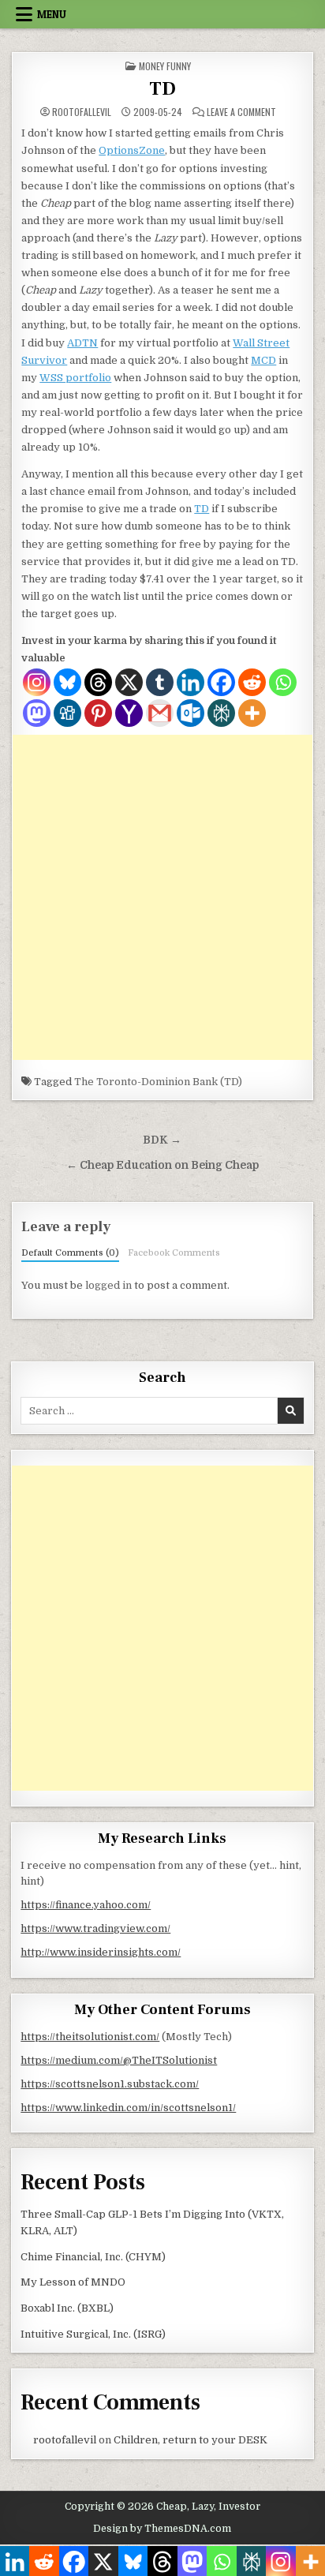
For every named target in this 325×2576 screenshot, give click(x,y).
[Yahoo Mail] (129, 713)
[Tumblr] (160, 682)
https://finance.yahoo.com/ (86, 1905)
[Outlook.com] (191, 713)
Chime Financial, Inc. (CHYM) (93, 2257)
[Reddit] (252, 682)
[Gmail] (160, 713)
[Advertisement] (162, 897)
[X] (129, 682)
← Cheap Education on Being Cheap (162, 1165)
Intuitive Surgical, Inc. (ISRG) (93, 2334)
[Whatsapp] (283, 682)
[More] (252, 713)
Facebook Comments (174, 1253)
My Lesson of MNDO (73, 2282)
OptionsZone (132, 150)
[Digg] (67, 713)
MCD (263, 360)
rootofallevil (82, 112)
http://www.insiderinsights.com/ (101, 1952)
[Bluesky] (67, 682)
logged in (108, 1285)
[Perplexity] (221, 713)
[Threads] (98, 682)
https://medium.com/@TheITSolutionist (119, 2060)
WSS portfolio (75, 378)
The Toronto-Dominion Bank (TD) (158, 1082)
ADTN (82, 343)
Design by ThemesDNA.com (162, 2529)
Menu (52, 14)
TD (162, 89)
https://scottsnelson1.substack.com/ (110, 2084)
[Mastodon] (37, 713)
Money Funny (165, 66)
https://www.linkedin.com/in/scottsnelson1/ (128, 2108)
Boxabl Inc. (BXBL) (67, 2308)
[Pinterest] (98, 713)
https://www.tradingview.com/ (95, 1928)
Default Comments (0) (70, 1253)
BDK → (162, 1140)
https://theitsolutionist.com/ (90, 2037)
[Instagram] (37, 682)
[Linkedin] (191, 682)
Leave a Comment (241, 112)
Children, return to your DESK (191, 2440)
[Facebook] (221, 682)
